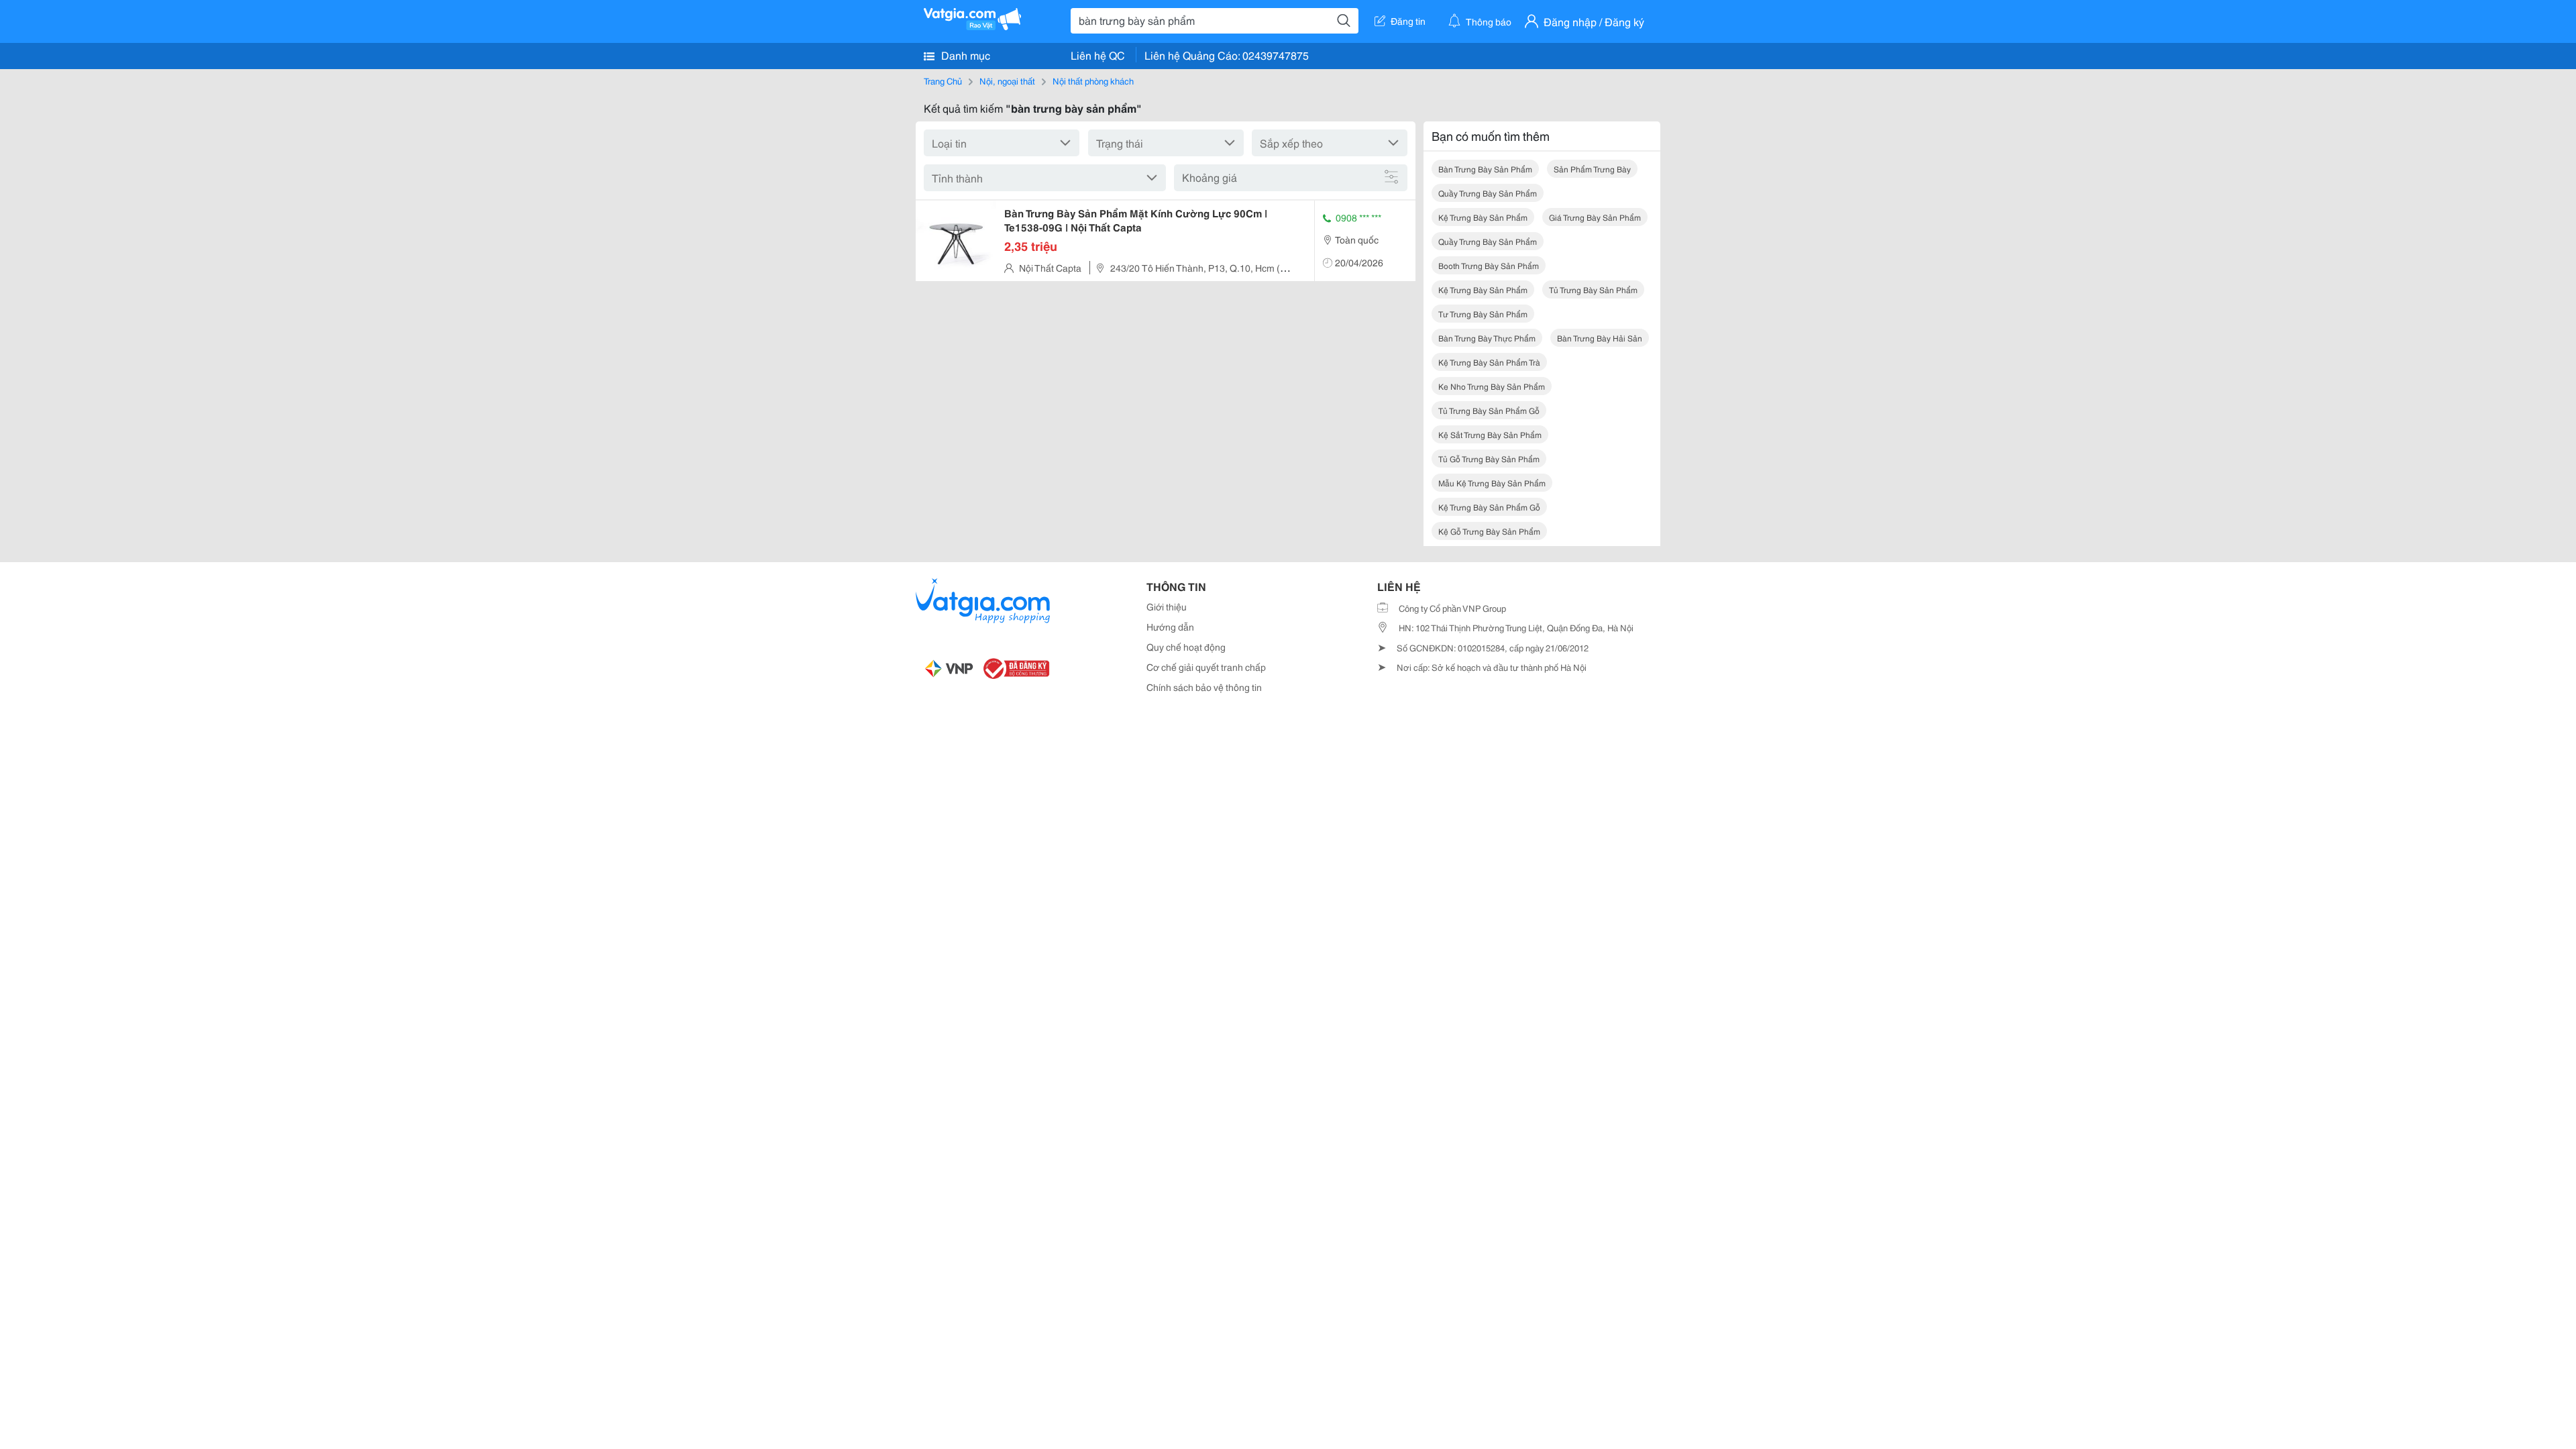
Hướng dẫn (1170, 627)
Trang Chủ (943, 80)
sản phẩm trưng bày (1592, 169)
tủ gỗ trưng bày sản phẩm (1489, 459)
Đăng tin (1408, 21)
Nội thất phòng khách (1093, 80)
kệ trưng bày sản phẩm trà (1489, 362)
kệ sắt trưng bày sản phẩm (1490, 434)
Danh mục (964, 55)
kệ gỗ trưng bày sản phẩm (1489, 531)
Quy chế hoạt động (1186, 647)
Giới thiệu (1167, 606)
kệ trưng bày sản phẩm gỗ (1489, 507)
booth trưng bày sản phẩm (1489, 265)
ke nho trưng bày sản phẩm (1492, 386)
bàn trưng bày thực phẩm (1487, 338)
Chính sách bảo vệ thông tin (1204, 687)
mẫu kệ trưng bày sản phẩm (1492, 483)
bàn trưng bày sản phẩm (1485, 169)
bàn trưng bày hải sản (1600, 338)
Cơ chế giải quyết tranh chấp (1206, 667)
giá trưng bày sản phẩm (1595, 217)
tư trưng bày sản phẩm (1483, 314)
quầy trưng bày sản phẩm (1488, 193)
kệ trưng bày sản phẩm (1483, 217)
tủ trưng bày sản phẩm (1593, 289)
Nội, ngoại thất (1007, 80)
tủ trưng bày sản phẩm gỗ (1489, 410)
